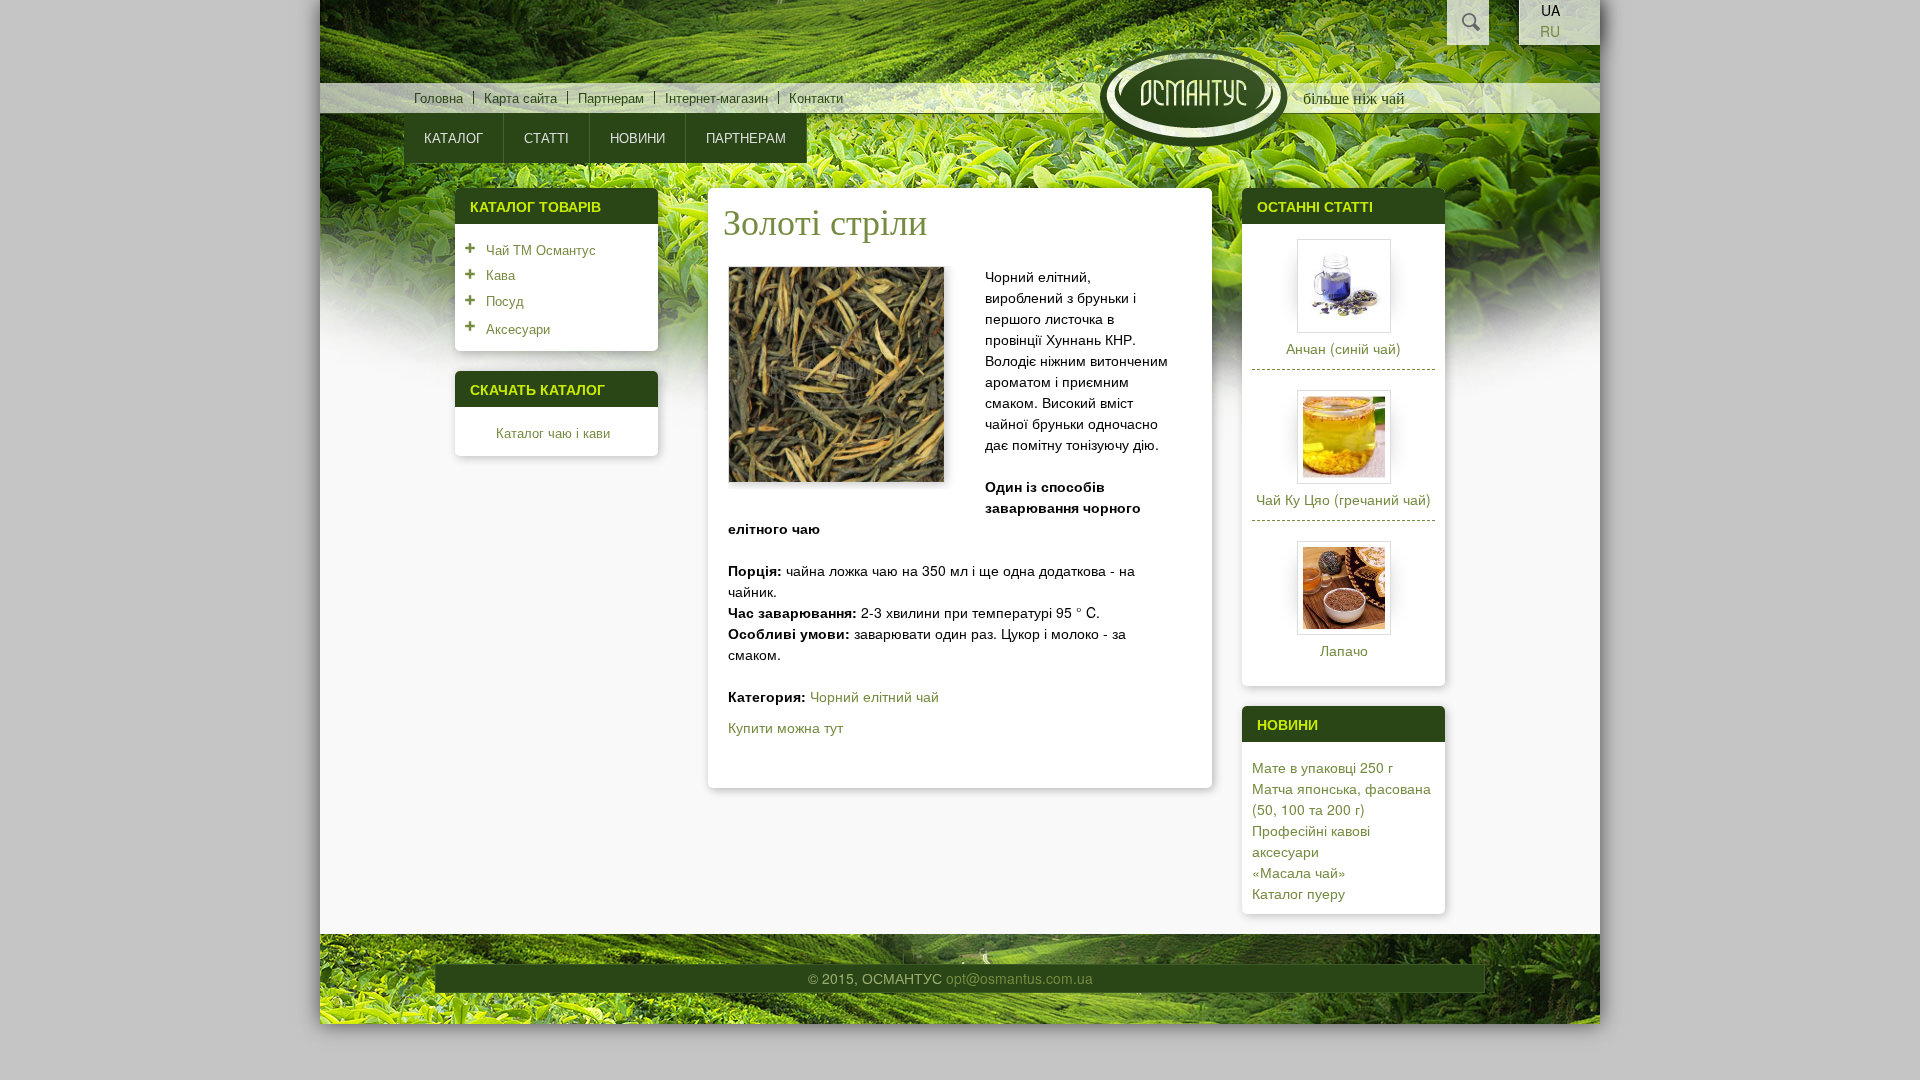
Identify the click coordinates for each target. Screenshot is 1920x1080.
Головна (438, 97)
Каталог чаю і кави (553, 432)
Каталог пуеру (1298, 893)
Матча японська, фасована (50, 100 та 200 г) (1341, 798)
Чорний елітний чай (874, 696)
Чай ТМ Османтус (541, 249)
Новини (637, 137)
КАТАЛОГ (453, 137)
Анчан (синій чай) (1343, 348)
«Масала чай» (1299, 872)
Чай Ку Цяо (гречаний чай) (1343, 499)
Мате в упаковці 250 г (1322, 767)
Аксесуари (518, 328)
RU (1550, 31)
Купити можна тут (785, 727)
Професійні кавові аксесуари (1311, 840)
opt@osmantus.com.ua (1019, 978)
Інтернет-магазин (716, 97)
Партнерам (611, 97)
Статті (546, 137)
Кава (500, 274)
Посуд (505, 300)
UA (1550, 10)
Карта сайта (520, 97)
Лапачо (1344, 650)
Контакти (816, 97)
